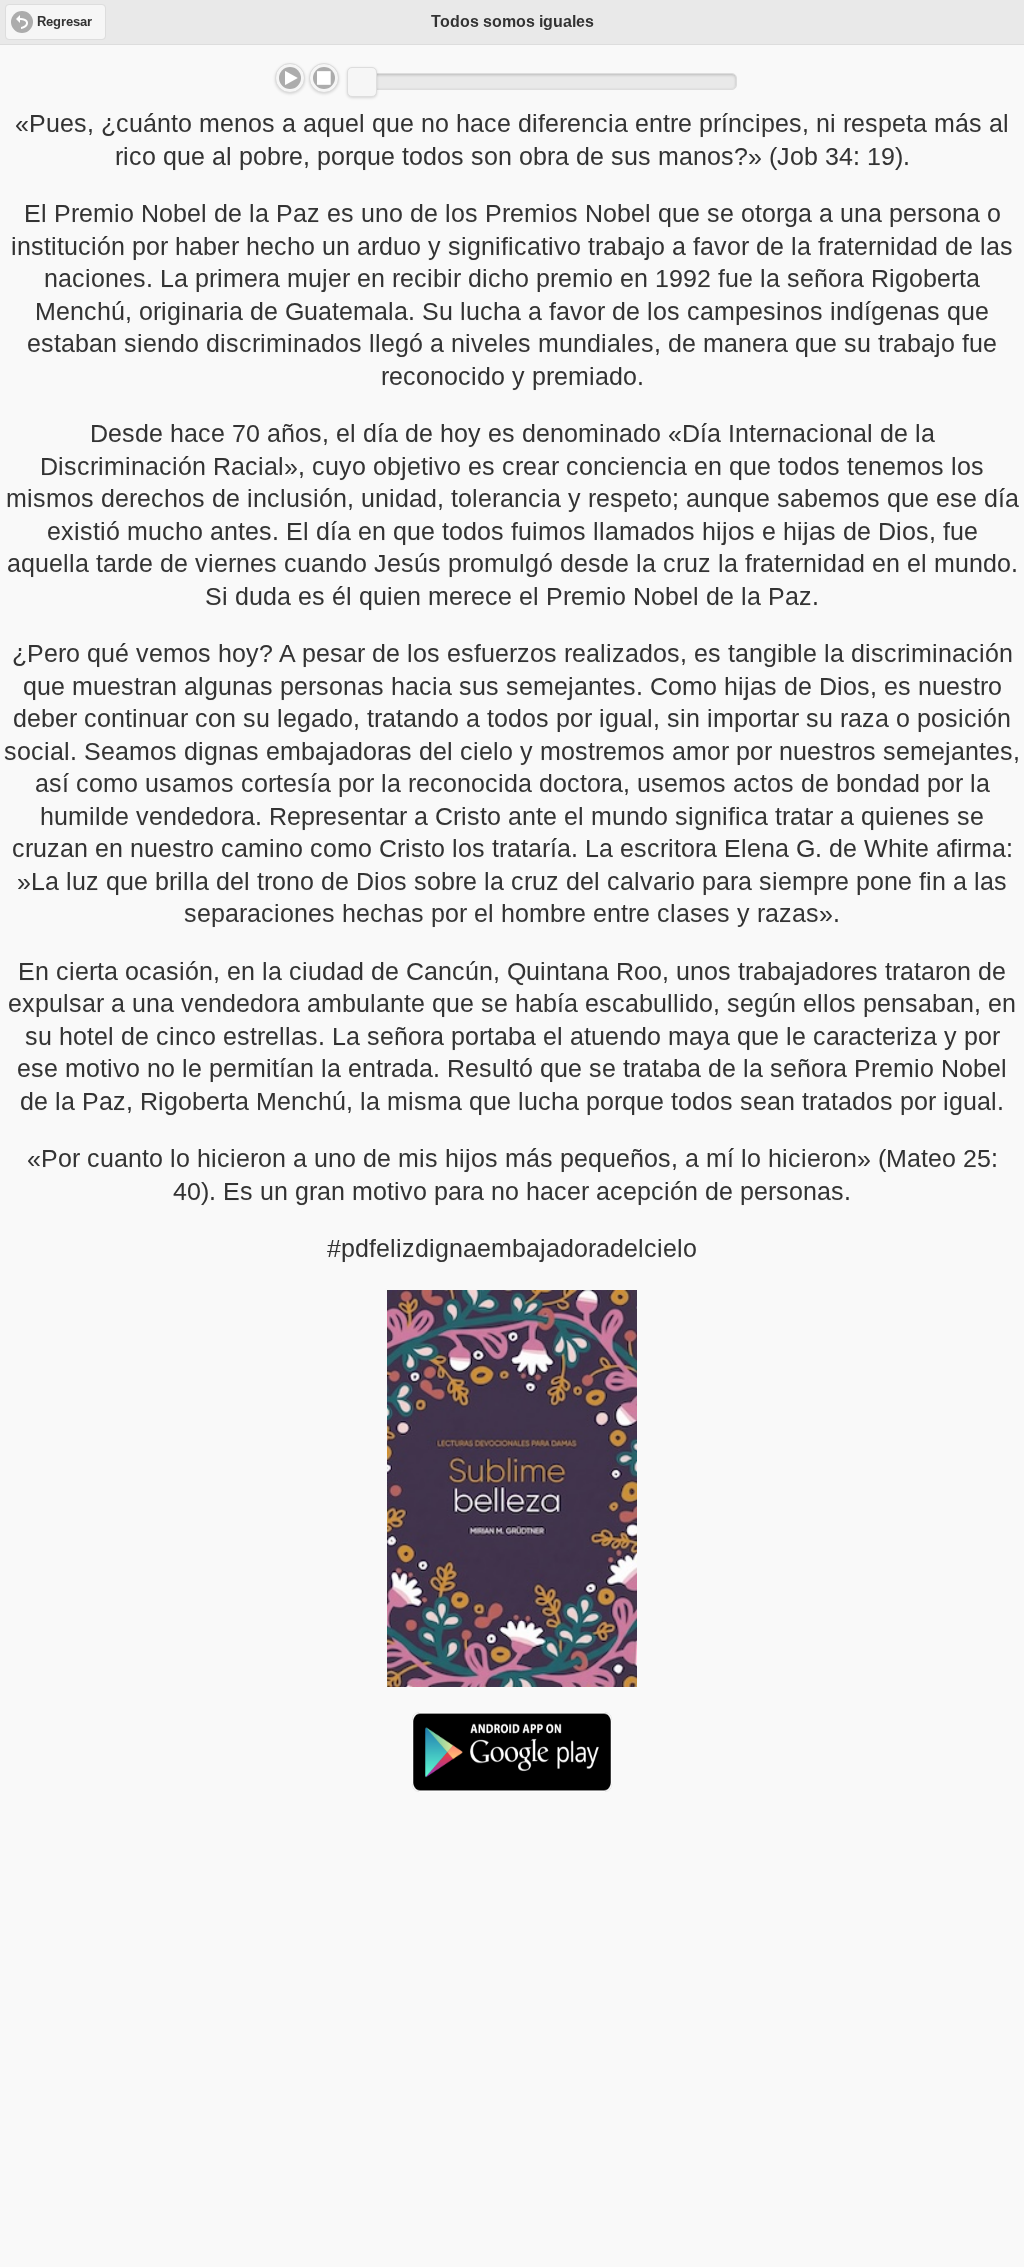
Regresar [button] (64, 22)
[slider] (362, 82)
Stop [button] (324, 78)
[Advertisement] (512, 1961)
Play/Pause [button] (290, 78)
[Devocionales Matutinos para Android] (512, 1783)
